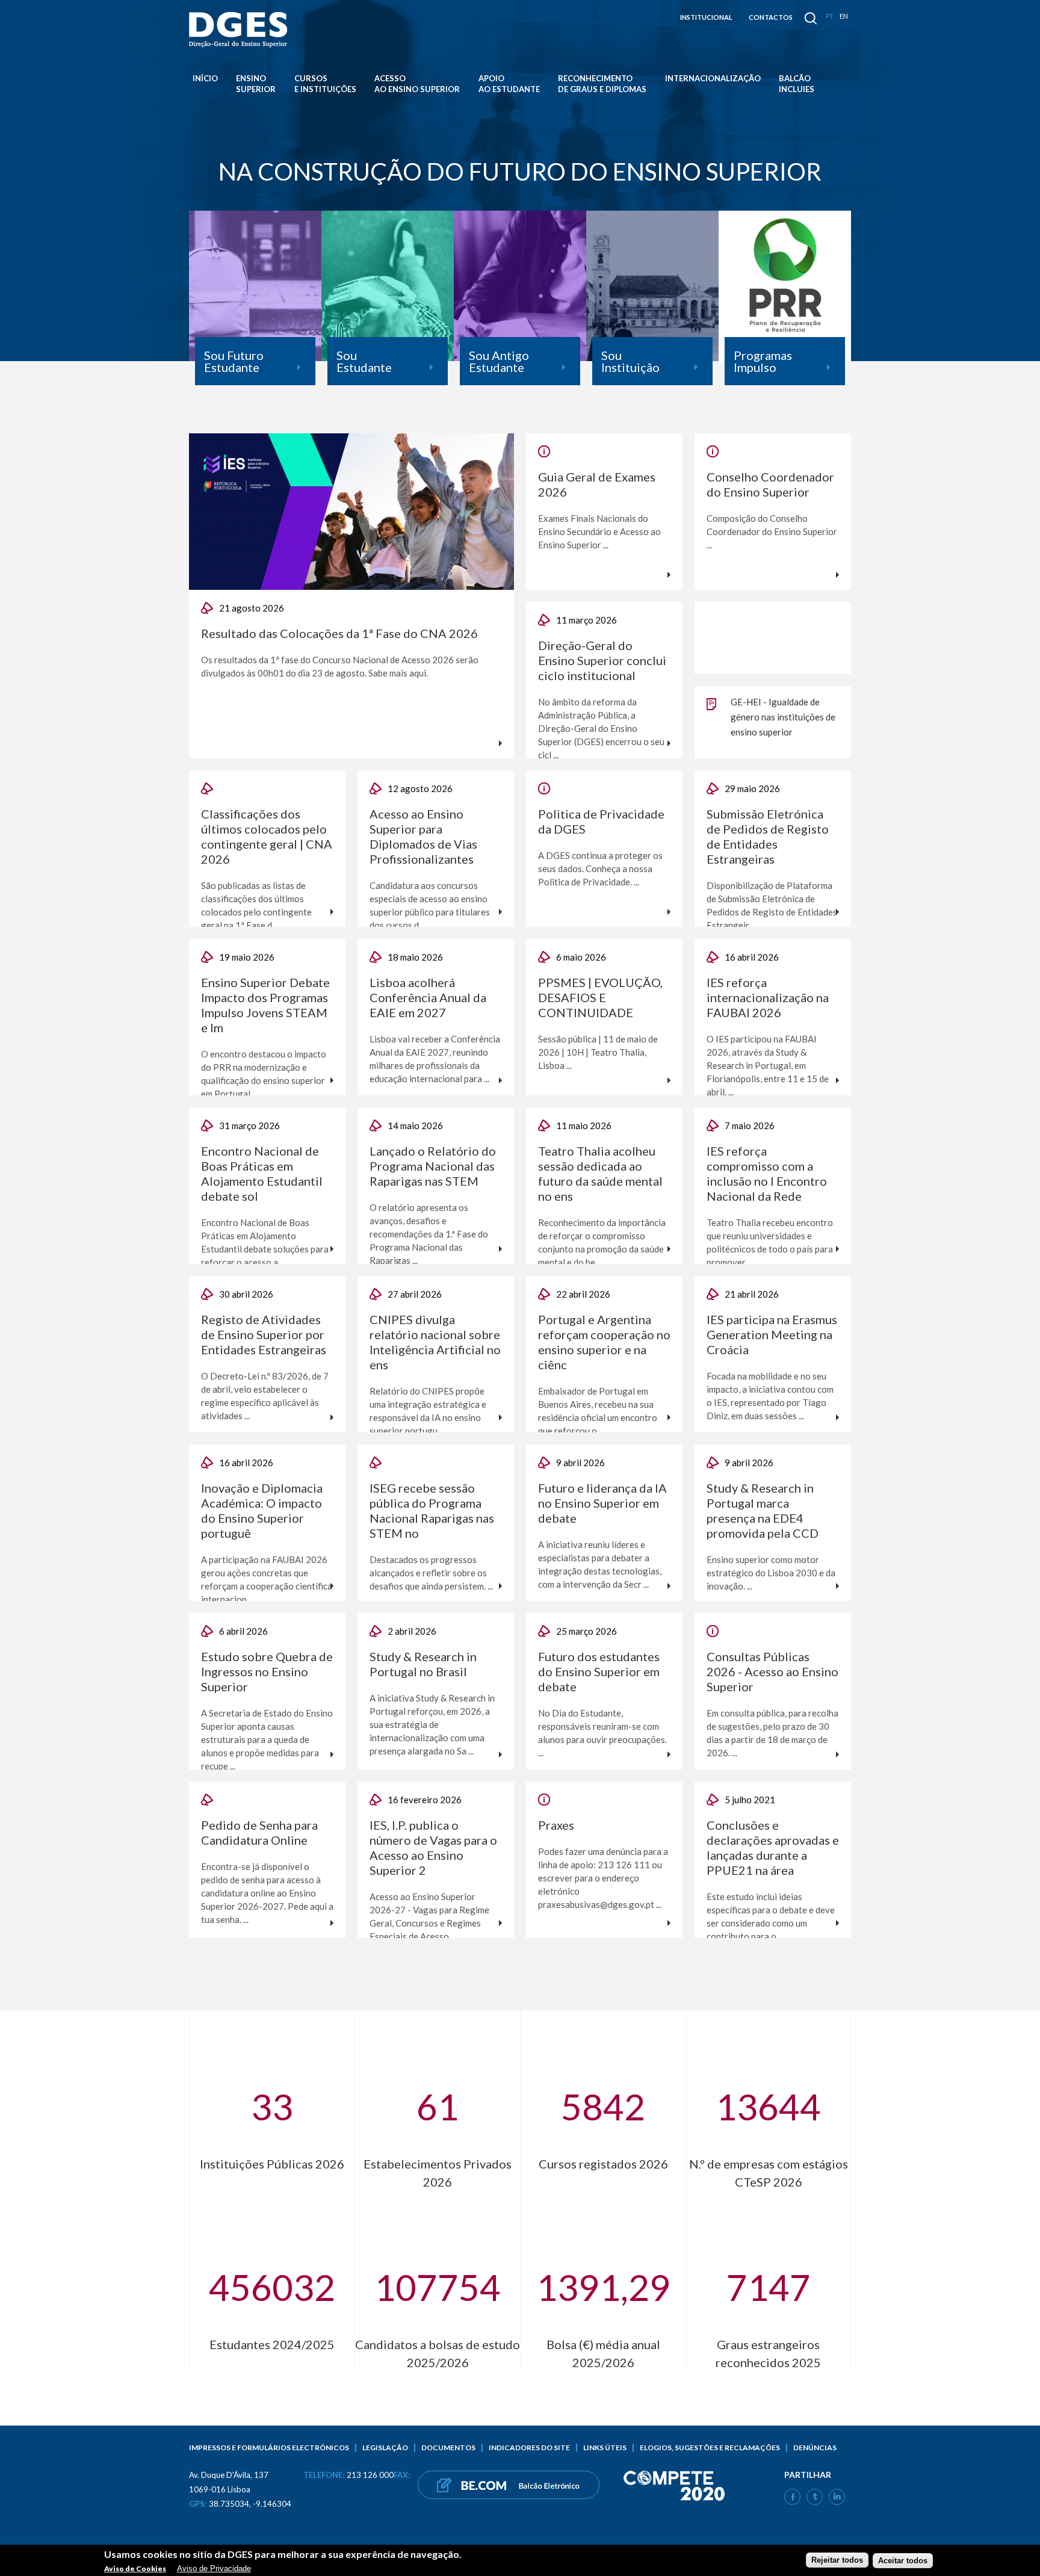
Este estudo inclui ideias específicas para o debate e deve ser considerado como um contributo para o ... (771, 1916)
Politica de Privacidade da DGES (601, 821)
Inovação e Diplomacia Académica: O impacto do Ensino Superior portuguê (262, 1510)
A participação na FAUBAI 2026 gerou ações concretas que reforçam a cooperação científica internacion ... (267, 1579)
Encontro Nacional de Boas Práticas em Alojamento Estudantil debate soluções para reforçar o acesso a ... (265, 1242)
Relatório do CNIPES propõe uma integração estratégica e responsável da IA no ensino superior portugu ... (428, 1411)
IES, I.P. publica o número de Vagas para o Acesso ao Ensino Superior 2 (433, 1847)
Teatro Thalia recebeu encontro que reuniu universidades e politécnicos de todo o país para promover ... (770, 1242)
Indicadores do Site (529, 2448)
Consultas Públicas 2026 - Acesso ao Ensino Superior (772, 1671)
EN (844, 16)
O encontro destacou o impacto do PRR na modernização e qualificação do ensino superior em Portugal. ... (264, 1074)
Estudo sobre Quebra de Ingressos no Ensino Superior (267, 1671)
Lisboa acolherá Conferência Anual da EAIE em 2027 (428, 997)
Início (205, 78)
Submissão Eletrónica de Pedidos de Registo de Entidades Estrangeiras (768, 836)
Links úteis (605, 2448)
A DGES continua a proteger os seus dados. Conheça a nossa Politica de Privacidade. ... (600, 868)
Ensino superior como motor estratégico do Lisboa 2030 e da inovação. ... (771, 1573)
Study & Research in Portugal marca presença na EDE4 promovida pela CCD (763, 1510)
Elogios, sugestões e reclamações (710, 2448)
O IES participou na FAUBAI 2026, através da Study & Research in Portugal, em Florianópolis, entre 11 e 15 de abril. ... (768, 1065)
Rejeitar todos (837, 2560)
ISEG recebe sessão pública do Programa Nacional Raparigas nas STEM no (432, 1510)
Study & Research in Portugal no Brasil (423, 1664)
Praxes (556, 1825)
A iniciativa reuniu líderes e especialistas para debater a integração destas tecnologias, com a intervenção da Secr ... (600, 1564)
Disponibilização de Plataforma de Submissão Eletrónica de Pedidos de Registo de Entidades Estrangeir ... (772, 905)
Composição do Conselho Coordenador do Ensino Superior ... (772, 531)
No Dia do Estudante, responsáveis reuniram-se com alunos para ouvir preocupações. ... (602, 1733)
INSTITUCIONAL (706, 17)
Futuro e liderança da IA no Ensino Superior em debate (602, 1503)
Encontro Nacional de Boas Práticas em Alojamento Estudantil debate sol (262, 1173)
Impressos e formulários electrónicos (269, 2448)
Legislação (385, 2448)
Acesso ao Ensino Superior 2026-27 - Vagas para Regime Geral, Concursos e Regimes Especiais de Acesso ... (429, 1916)
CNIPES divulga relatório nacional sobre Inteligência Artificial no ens (435, 1342)
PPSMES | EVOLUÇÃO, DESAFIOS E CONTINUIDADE (600, 997)
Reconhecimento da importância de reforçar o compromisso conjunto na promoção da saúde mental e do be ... (602, 1242)
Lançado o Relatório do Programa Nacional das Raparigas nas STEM (433, 1166)
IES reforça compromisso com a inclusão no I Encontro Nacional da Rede (767, 1173)
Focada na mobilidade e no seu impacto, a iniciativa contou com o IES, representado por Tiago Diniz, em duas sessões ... (770, 1396)
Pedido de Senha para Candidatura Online (259, 1832)
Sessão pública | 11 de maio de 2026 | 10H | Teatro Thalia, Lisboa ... (598, 1052)
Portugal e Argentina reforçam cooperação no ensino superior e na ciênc (604, 1342)
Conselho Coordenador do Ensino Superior (770, 484)
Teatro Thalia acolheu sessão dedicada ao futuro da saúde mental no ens (600, 1173)
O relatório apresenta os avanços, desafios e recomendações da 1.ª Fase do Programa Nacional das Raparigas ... (429, 1234)
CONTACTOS (771, 17)
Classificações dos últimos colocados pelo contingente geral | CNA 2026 (267, 836)
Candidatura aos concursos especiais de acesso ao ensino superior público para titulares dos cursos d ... (430, 905)
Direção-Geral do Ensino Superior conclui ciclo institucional (602, 660)
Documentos (448, 2448)
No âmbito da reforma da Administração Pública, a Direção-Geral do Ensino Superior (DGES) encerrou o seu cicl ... (601, 728)
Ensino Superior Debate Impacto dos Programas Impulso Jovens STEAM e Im (265, 1005)
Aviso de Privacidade (214, 2568)
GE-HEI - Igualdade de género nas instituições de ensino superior (783, 717)
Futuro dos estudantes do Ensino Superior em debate (599, 1671)
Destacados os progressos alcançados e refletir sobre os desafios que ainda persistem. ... (431, 1573)
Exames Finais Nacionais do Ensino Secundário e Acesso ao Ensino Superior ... (599, 531)
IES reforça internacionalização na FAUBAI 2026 (768, 997)
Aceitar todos (903, 2560)
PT (830, 16)
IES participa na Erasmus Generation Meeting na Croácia (772, 1334)
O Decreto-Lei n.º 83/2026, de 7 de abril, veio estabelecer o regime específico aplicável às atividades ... (265, 1396)
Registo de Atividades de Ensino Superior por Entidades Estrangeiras (264, 1334)
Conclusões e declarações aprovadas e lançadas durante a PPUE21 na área (773, 1847)
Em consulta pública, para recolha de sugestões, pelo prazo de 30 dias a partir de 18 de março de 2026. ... (772, 1733)
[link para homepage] (240, 30)
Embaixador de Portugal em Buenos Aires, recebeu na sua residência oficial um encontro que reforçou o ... (598, 1411)
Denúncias (815, 2448)
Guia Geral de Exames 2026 (597, 484)
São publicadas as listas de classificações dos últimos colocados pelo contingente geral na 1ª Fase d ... (256, 905)
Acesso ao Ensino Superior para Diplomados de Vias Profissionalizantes (423, 836)
